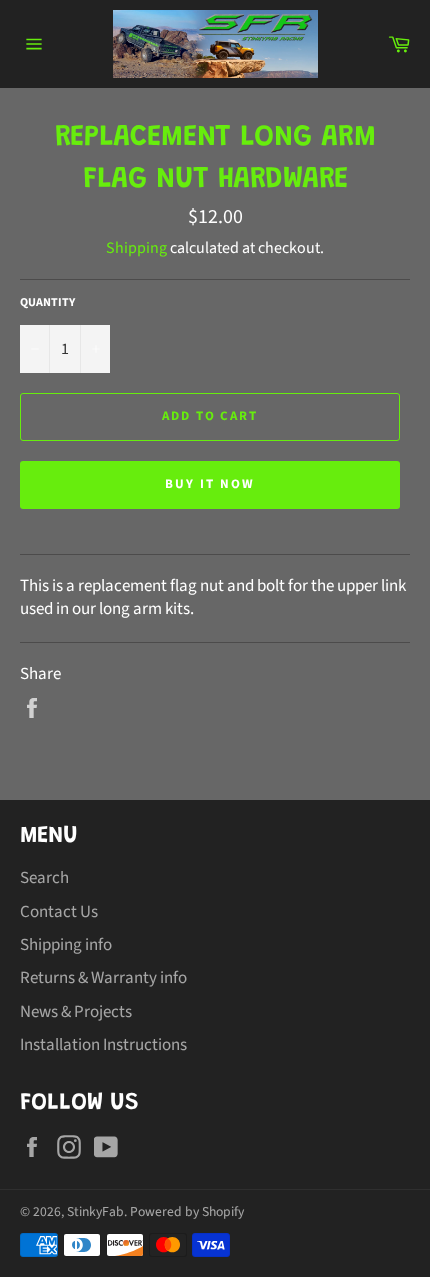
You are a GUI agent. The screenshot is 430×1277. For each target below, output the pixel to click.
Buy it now (210, 484)
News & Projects (76, 1012)
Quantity (47, 303)
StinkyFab (95, 1211)
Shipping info (66, 945)
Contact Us (59, 912)
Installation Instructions (103, 1045)
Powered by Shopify (187, 1211)
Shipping (136, 248)
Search (44, 878)
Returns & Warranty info (103, 978)
